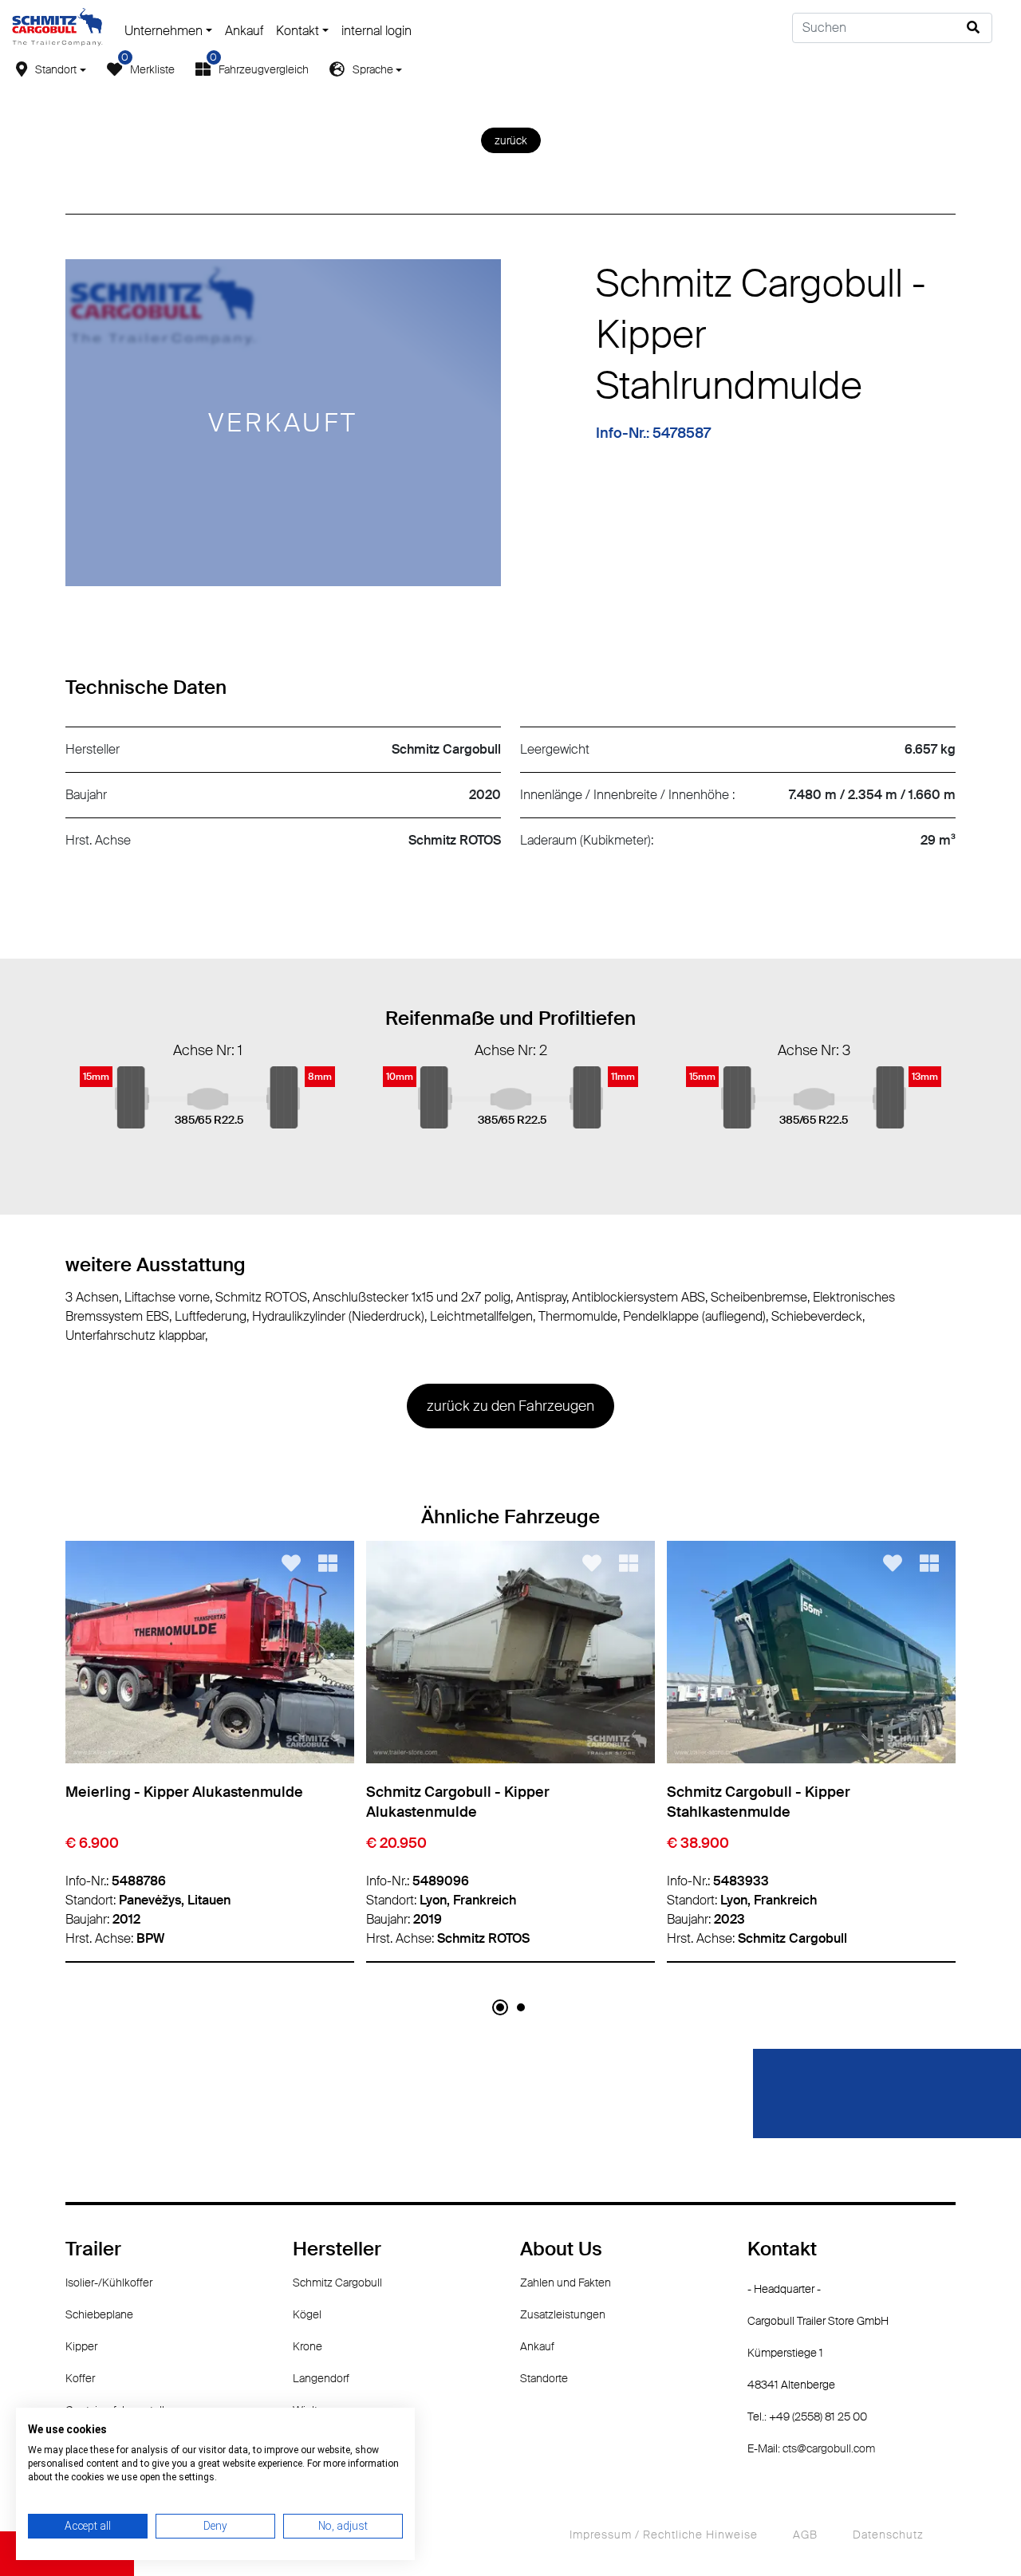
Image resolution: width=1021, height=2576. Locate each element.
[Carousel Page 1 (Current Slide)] (500, 2007)
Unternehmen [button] (164, 31)
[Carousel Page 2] (521, 2007)
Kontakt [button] (298, 31)
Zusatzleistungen (563, 2314)
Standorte (544, 2378)
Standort (56, 69)
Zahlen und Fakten (566, 2283)
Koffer (80, 2378)
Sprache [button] (373, 69)
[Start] (57, 26)
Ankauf (244, 31)
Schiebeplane (99, 2314)
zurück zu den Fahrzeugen (510, 1406)
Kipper (81, 2346)
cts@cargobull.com (829, 2448)
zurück (511, 140)
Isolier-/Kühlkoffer (109, 2283)
